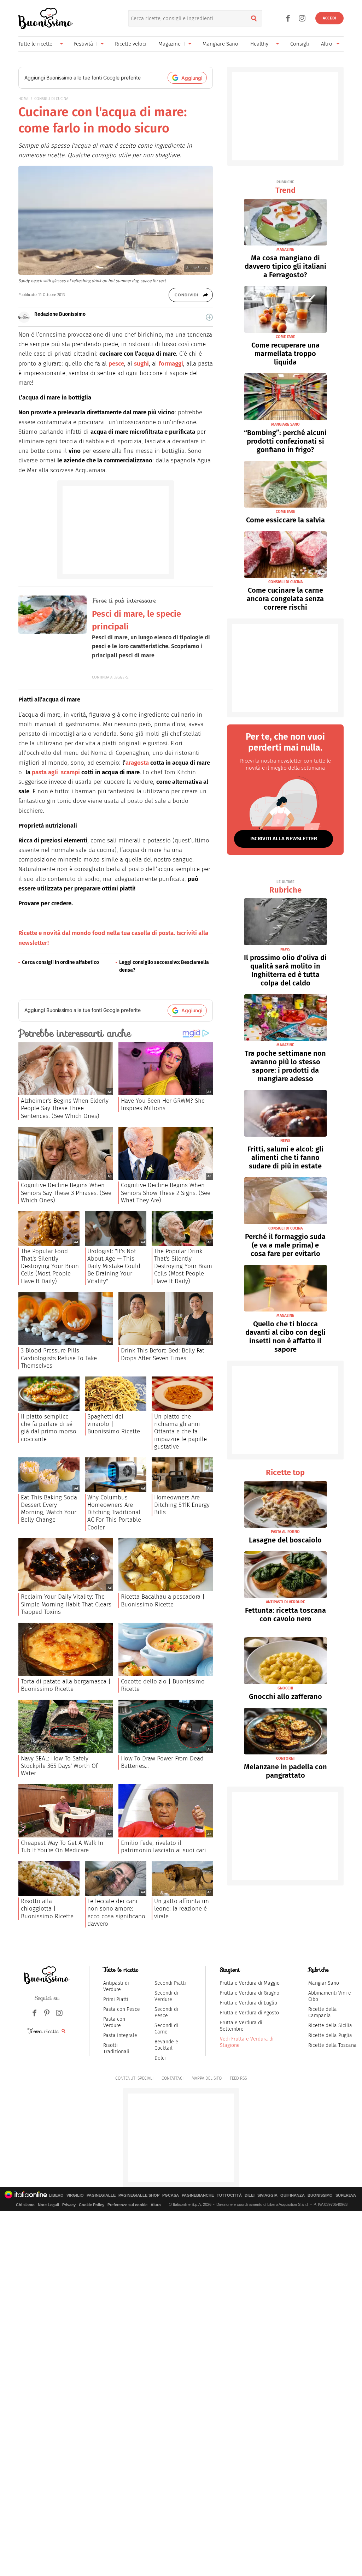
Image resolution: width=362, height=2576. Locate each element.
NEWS (285, 949)
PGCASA (171, 2195)
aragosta (137, 763)
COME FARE (285, 337)
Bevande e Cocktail (166, 2045)
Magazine (170, 44)
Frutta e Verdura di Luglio (249, 2003)
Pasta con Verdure (114, 2022)
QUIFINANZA (293, 2195)
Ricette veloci (131, 44)
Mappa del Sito (207, 2078)
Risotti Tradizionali (116, 2048)
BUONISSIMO (320, 2195)
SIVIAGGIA (267, 2195)
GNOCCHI (285, 1688)
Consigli (300, 44)
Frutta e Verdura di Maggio (250, 1983)
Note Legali (48, 2205)
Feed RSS (238, 2078)
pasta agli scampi (56, 772)
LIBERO (56, 2195)
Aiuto (156, 2205)
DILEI (250, 2195)
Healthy (259, 44)
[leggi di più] (209, 317)
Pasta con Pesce (122, 2009)
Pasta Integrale (120, 2035)
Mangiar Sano (324, 1983)
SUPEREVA (346, 2195)
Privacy (69, 2205)
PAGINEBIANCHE (198, 2195)
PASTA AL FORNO (285, 1532)
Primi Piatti (116, 1999)
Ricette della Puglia (330, 2035)
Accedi (329, 18)
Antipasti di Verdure (116, 1986)
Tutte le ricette (35, 44)
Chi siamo (25, 2205)
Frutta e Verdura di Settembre (241, 2026)
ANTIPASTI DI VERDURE (285, 1602)
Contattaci (173, 2078)
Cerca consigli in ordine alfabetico (60, 962)
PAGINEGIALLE (101, 2195)
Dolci (160, 2058)
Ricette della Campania (323, 2012)
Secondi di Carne (166, 2029)
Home (24, 99)
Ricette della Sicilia (330, 2026)
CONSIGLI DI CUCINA (51, 99)
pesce (116, 364)
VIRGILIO (75, 2195)
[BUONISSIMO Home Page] (46, 18)
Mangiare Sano (220, 44)
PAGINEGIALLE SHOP (139, 2195)
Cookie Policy (92, 2205)
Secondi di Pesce (166, 2012)
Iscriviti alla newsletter (284, 839)
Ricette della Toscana (332, 2045)
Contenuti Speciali (134, 2078)
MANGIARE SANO (285, 424)
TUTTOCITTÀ (229, 2195)
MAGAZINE (285, 250)
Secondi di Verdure (166, 1996)
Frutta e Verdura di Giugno (250, 1993)
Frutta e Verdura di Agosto (249, 2013)
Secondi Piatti (170, 1983)
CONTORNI (285, 1758)
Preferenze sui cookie (127, 2205)
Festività (83, 44)
